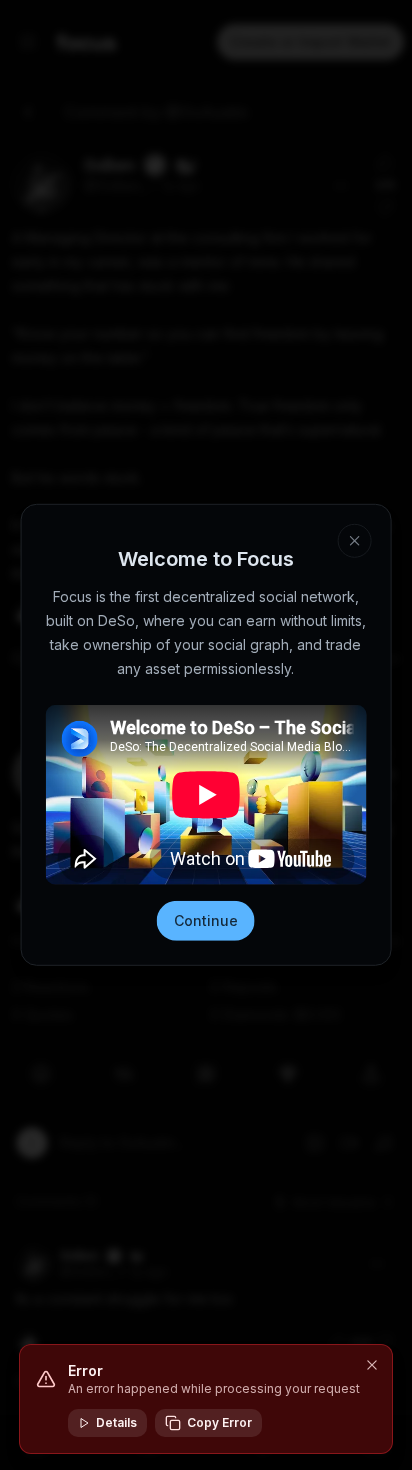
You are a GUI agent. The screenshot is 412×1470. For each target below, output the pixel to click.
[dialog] (206, 1399)
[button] (372, 1365)
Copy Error (219, 1422)
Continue (206, 920)
